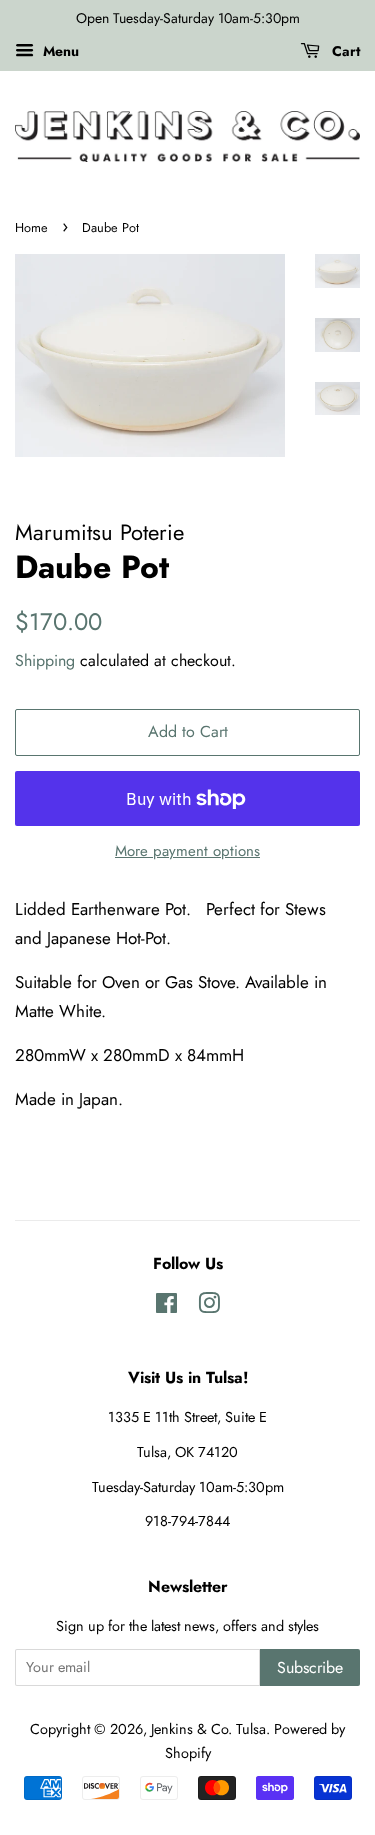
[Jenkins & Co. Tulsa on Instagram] (209, 1307)
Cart (344, 51)
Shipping (45, 660)
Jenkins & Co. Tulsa (208, 1729)
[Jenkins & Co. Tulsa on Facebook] (166, 1307)
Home (31, 227)
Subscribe (310, 1667)
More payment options (187, 851)
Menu (59, 51)
